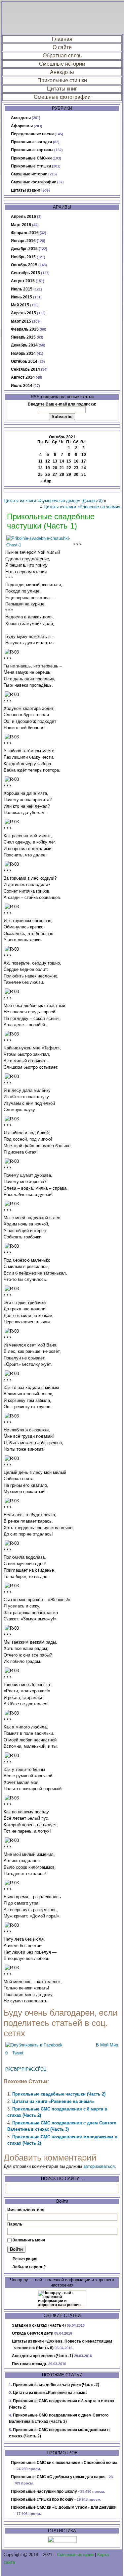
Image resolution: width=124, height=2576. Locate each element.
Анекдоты (62, 72)
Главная (62, 39)
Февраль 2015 (25, 329)
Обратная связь (62, 56)
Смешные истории (62, 64)
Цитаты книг (62, 89)
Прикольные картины (32, 150)
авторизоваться (99, 2166)
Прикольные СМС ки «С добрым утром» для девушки (64, 2507)
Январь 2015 (23, 337)
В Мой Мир (107, 2045)
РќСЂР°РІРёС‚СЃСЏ (26, 2069)
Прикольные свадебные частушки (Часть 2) (59, 2094)
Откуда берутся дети (33, 2333)
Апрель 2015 (23, 313)
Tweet (18, 2053)
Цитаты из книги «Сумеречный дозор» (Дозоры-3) (53, 501)
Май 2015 (20, 305)
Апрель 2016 (23, 217)
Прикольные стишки (62, 80)
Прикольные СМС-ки (31, 158)
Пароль (15, 2224)
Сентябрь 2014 (25, 369)
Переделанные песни (32, 134)
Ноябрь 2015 (23, 257)
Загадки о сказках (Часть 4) (39, 2325)
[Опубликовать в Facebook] (34, 2045)
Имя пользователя (26, 2210)
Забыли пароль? (29, 2267)
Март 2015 (21, 321)
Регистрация (25, 2259)
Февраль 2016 (25, 233)
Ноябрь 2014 (23, 353)
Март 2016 (21, 225)
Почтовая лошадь (30, 2364)
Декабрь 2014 (24, 345)
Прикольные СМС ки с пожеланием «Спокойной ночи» (64, 2463)
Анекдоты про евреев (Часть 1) (42, 2356)
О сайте (62, 47)
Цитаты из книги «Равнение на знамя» (82, 507)
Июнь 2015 (21, 297)
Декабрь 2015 (24, 249)
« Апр (46, 481)
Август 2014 (23, 377)
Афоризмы (22, 126)
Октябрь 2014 (24, 361)
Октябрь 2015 (24, 265)
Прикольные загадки (31, 142)
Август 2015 (23, 281)
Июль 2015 (22, 289)
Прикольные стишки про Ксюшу (42, 2499)
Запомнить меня (29, 2240)
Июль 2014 (22, 386)
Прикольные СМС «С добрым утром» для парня (58, 2477)
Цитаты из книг (26, 190)
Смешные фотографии (62, 97)
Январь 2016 (23, 241)
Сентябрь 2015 (25, 273)
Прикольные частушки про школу (44, 2491)
